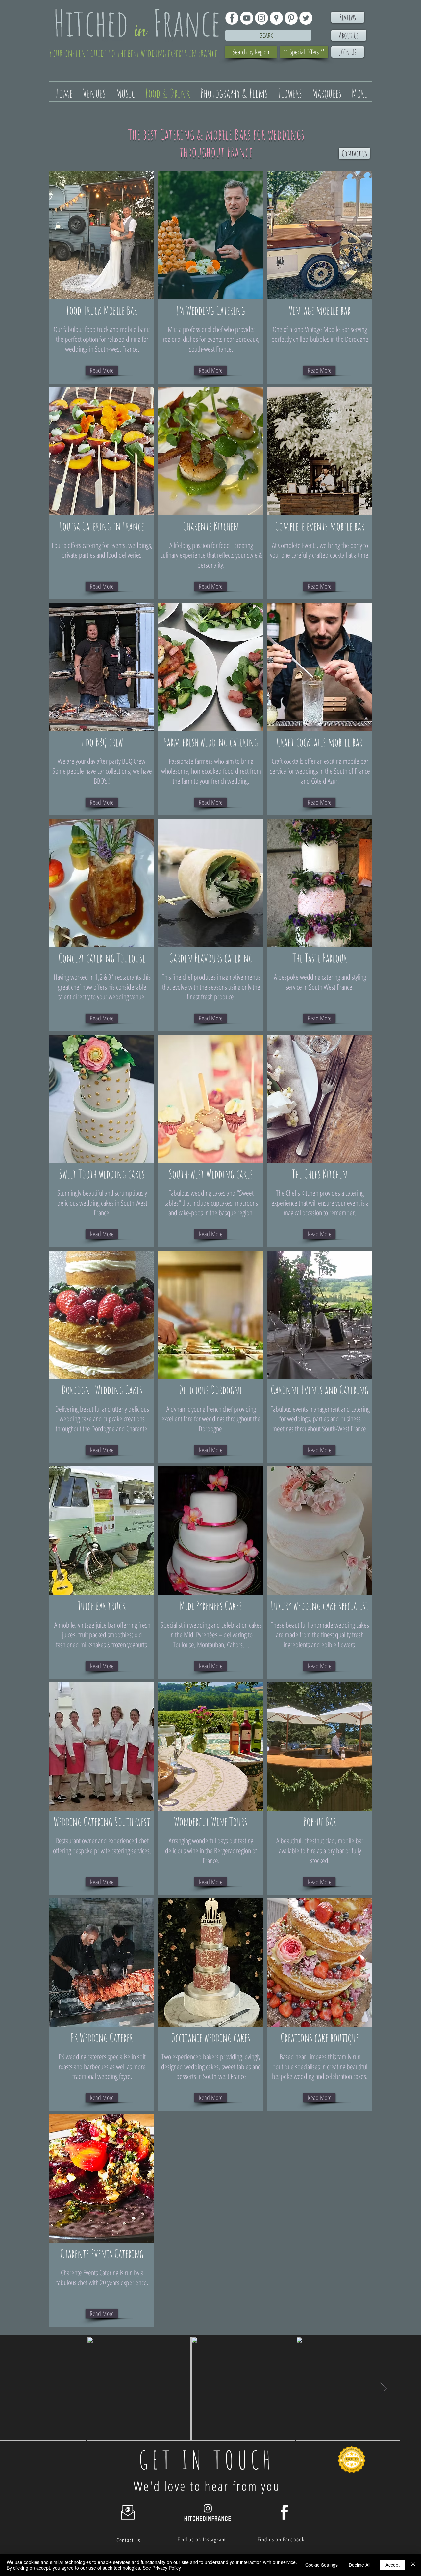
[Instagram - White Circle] (261, 18)
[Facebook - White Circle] (232, 18)
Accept (393, 2565)
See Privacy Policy (162, 2568)
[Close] (413, 2565)
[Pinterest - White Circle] (291, 18)
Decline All (359, 2565)
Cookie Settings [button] (322, 2565)
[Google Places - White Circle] (276, 18)
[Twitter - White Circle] (306, 18)
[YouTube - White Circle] (247, 18)
